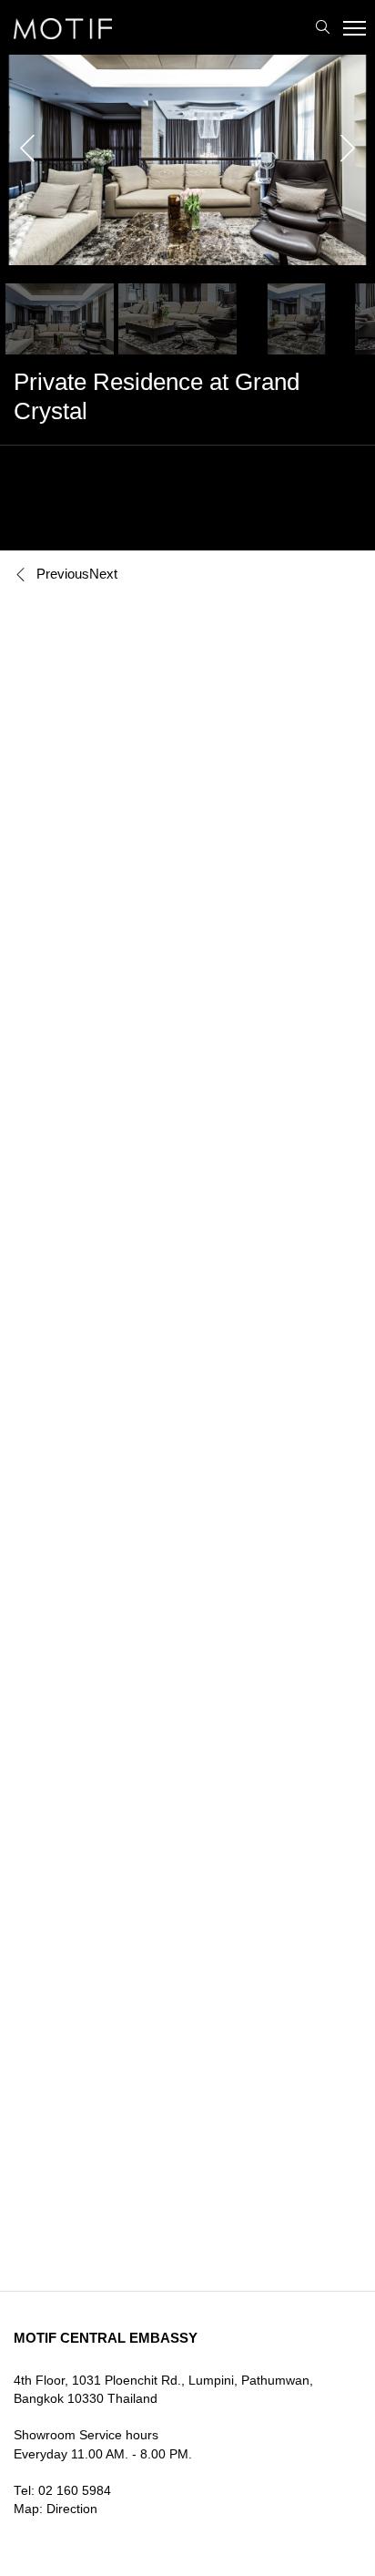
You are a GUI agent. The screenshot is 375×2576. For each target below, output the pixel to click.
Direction (72, 2509)
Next (103, 574)
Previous (63, 574)
